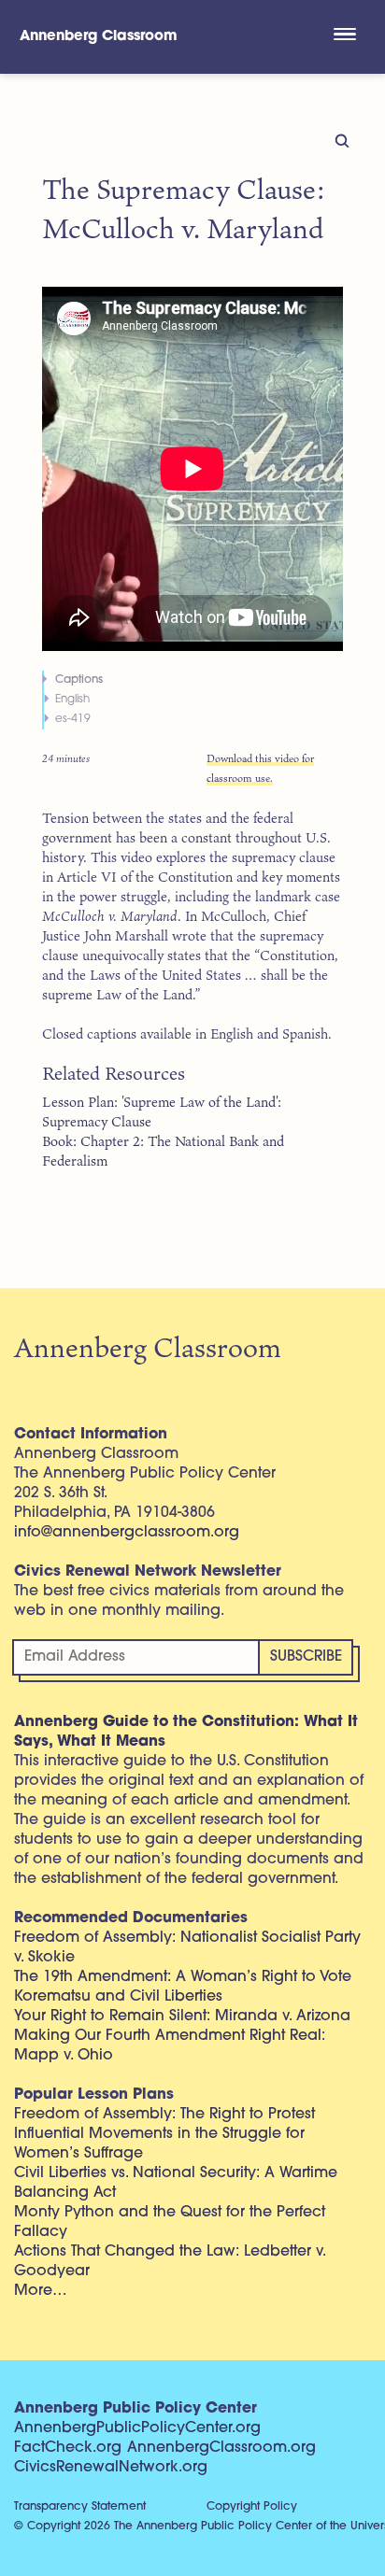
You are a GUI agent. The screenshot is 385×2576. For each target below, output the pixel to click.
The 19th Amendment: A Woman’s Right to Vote (183, 1977)
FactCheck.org (68, 2448)
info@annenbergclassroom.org (127, 1533)
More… (41, 2291)
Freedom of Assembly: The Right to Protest (164, 2115)
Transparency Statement (80, 2507)
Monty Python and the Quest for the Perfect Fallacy (170, 2222)
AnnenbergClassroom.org (221, 2448)
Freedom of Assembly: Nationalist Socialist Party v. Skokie (187, 1948)
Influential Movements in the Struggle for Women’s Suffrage (159, 2144)
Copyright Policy (252, 2507)
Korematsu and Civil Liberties (118, 1997)
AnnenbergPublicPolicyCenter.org (137, 2428)
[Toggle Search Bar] (250, 37)
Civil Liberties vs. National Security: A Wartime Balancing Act (176, 2183)
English (72, 700)
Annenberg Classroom (99, 37)
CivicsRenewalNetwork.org (111, 2468)
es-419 (73, 719)
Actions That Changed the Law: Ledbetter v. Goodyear (170, 2262)
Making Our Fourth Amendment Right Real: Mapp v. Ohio (170, 2046)
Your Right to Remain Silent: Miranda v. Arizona (182, 2017)
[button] (344, 36)
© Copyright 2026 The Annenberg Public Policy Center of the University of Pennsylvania (200, 2526)
